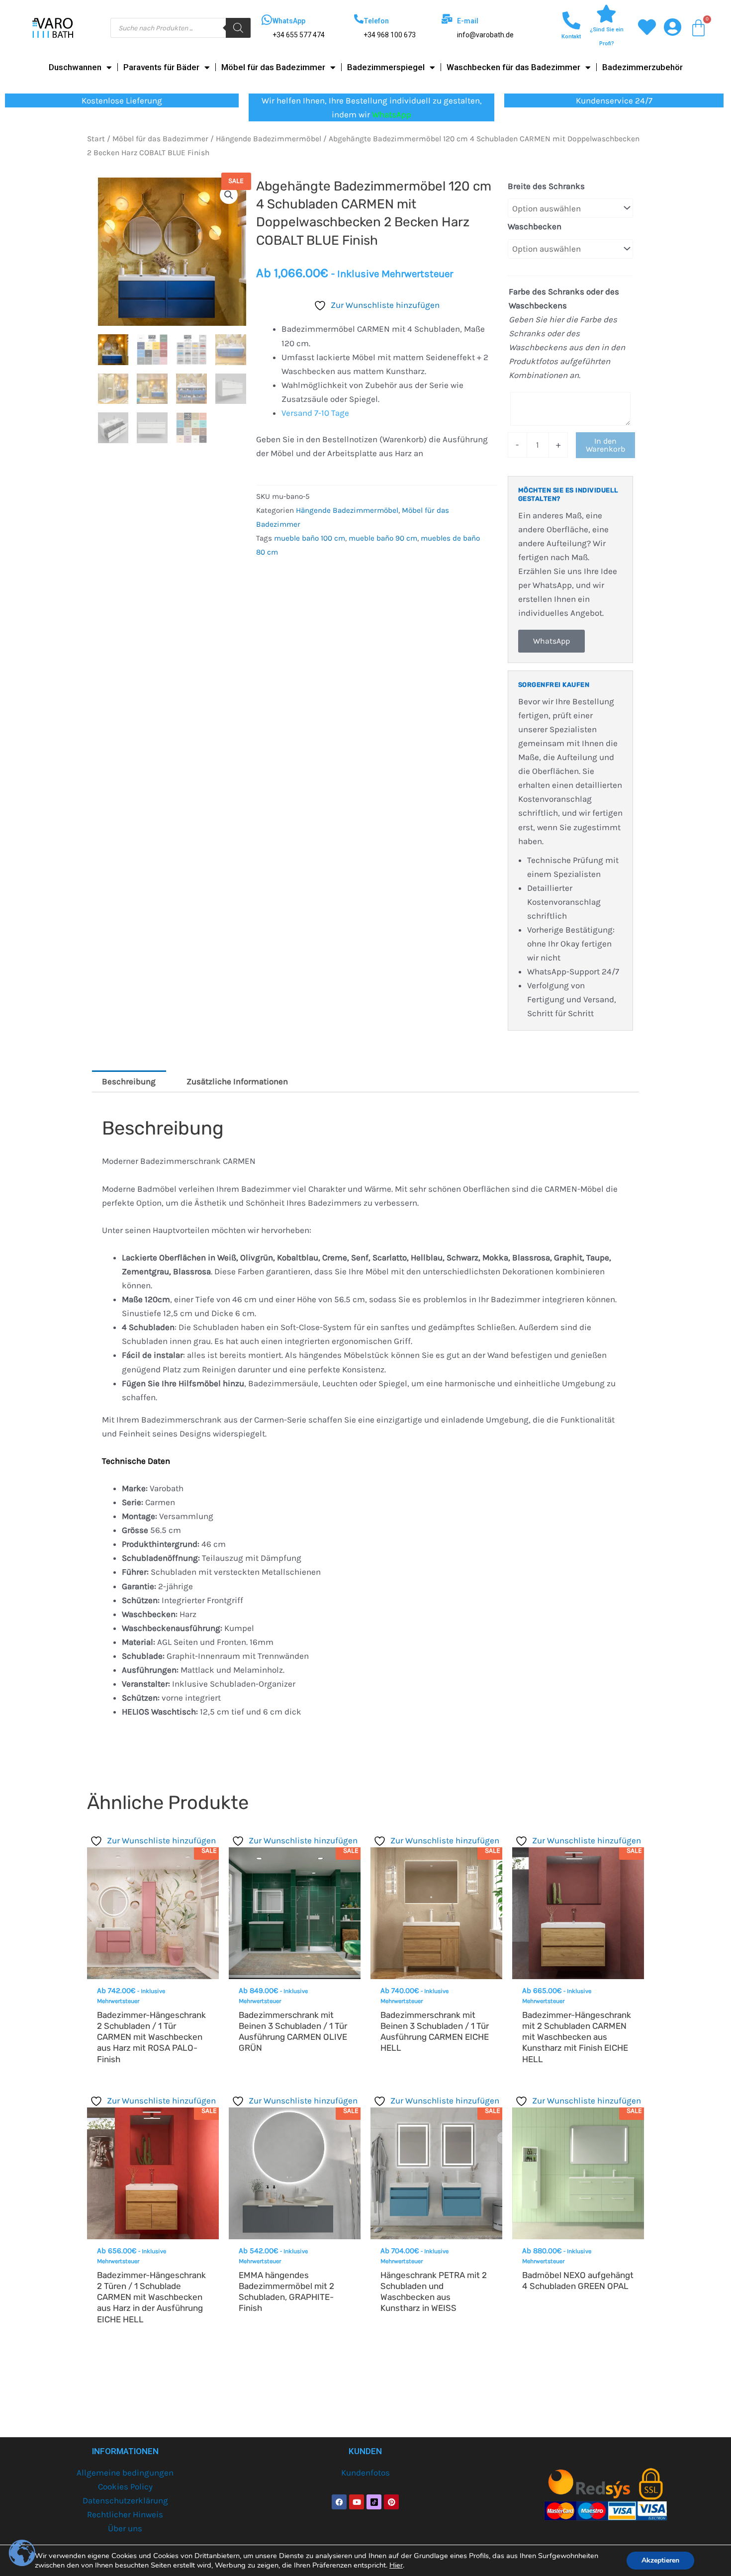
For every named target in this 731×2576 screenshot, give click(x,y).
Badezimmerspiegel (386, 67)
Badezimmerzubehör (642, 67)
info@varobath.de (485, 35)
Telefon (376, 21)
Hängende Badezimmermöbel (269, 139)
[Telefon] (359, 19)
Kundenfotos (365, 2473)
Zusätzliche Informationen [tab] (237, 1081)
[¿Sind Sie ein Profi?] (607, 14)
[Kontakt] (571, 21)
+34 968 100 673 (390, 35)
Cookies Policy (125, 2486)
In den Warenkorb (605, 445)
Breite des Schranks (546, 186)
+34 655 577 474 (299, 35)
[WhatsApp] (267, 20)
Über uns (125, 2528)
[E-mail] (447, 19)
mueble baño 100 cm (310, 538)
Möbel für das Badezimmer (273, 67)
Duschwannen (75, 67)
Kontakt (571, 37)
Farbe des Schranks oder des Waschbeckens (564, 298)
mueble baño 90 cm (383, 538)
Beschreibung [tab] (129, 1081)
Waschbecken (535, 226)
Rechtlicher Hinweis (125, 2514)
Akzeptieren (660, 2560)
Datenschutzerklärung (125, 2500)
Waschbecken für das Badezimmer (513, 67)
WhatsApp (289, 21)
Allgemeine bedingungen (125, 2473)
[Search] (238, 28)
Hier (396, 2565)
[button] (229, 195)
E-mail (468, 21)
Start (96, 139)
